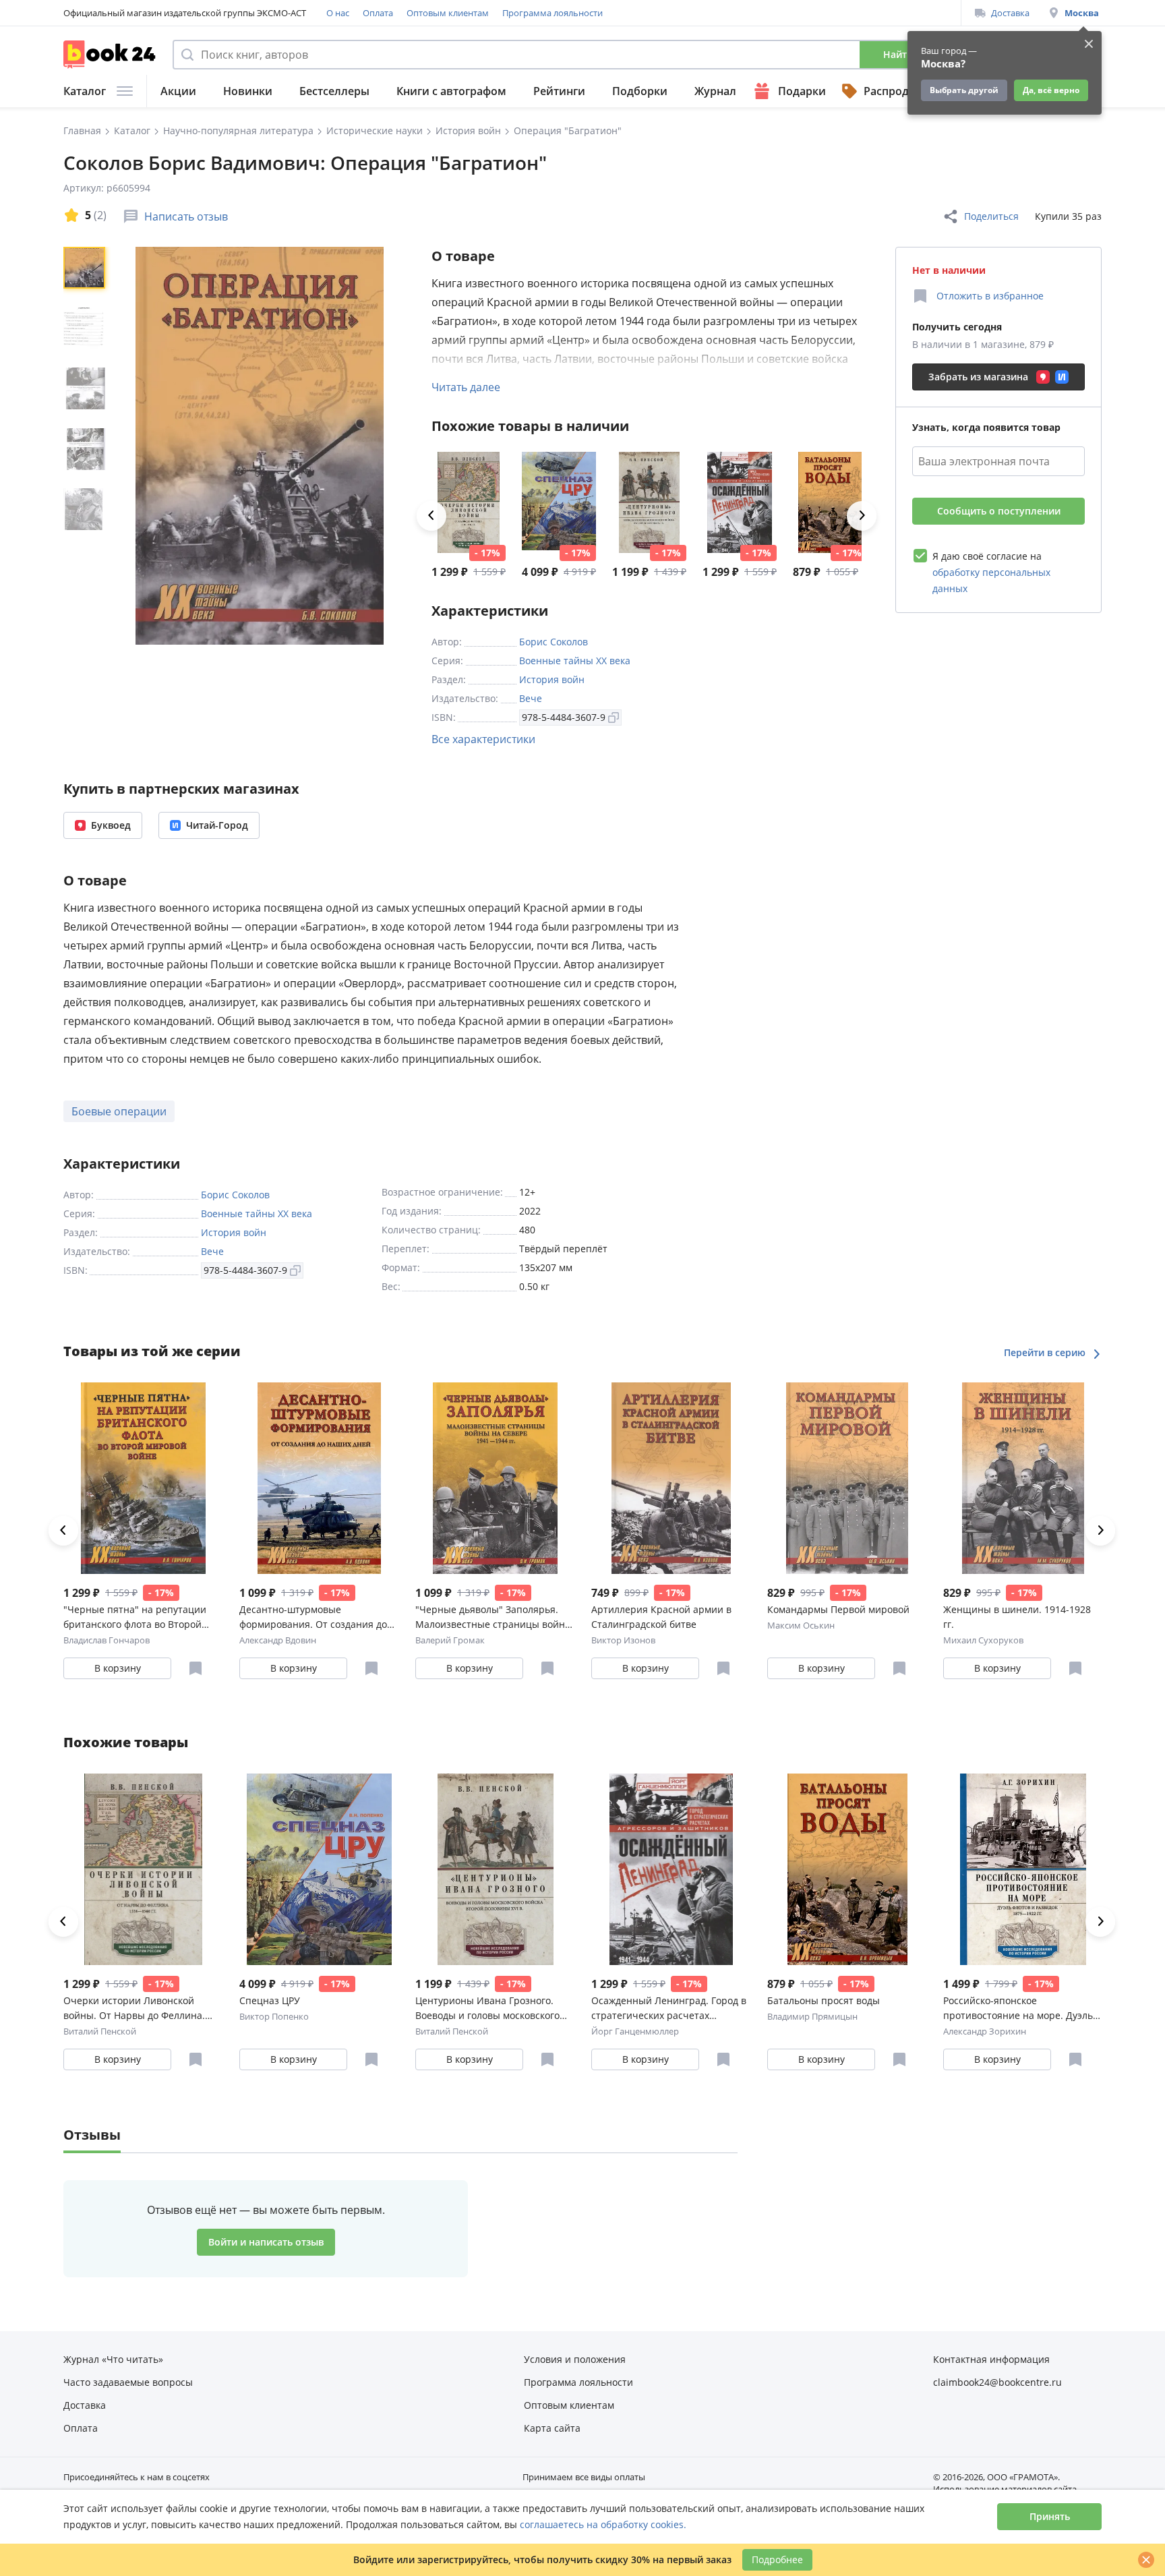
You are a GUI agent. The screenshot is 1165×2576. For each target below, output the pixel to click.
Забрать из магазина (978, 377)
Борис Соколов (554, 642)
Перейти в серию (1046, 1352)
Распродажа (897, 91)
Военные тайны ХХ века (575, 661)
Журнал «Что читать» (113, 2359)
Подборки (640, 91)
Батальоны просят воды (824, 2000)
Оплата (378, 13)
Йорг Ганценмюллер (635, 2031)
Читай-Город (217, 825)
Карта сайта (552, 2428)
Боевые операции (119, 1111)
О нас (338, 13)
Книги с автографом (451, 91)
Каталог (85, 91)
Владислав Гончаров (107, 1640)
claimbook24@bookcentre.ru (997, 2382)
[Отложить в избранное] (196, 1668)
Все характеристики (483, 739)
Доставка (1010, 13)
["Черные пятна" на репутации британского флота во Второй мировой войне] (143, 1478)
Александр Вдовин (278, 1640)
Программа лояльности (552, 13)
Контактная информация (991, 2359)
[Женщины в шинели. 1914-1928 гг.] (1023, 1478)
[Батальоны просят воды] (830, 502)
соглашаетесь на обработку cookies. (603, 2524)
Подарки (802, 91)
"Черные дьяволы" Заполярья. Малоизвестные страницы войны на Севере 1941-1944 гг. (494, 1617)
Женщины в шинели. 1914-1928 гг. (1017, 1617)
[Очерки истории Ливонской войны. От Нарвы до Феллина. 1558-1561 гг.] (469, 502)
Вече (531, 698)
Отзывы (92, 2135)
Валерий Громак (450, 1640)
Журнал (715, 91)
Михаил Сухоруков (983, 1640)
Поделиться (991, 216)
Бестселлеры (334, 91)
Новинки (248, 91)
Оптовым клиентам (448, 13)
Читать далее (466, 387)
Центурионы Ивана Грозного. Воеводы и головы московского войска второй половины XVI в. (487, 2009)
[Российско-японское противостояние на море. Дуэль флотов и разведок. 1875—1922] (1023, 1869)
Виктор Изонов (623, 1640)
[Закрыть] (1146, 2560)
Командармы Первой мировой (838, 1609)
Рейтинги (559, 91)
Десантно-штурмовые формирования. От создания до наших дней (313, 1617)
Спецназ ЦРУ (270, 2000)
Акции (178, 91)
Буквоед (111, 825)
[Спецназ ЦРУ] (559, 502)
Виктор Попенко (274, 2016)
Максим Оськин (801, 1625)
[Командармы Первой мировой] (847, 1478)
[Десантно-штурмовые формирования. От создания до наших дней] (319, 1478)
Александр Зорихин (985, 2031)
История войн (552, 679)
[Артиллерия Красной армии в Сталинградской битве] (671, 1478)
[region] (87, 446)
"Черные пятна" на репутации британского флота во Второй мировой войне (135, 1617)
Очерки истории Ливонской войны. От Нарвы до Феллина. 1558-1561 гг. (134, 2009)
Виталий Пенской (100, 2031)
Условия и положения (575, 2359)
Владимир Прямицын (812, 2016)
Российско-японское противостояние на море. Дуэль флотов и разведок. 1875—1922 (1018, 2009)
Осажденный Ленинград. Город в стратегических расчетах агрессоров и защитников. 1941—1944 (670, 2009)
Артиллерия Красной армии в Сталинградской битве (661, 1617)
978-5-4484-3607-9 (564, 717)
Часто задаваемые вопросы (128, 2382)
